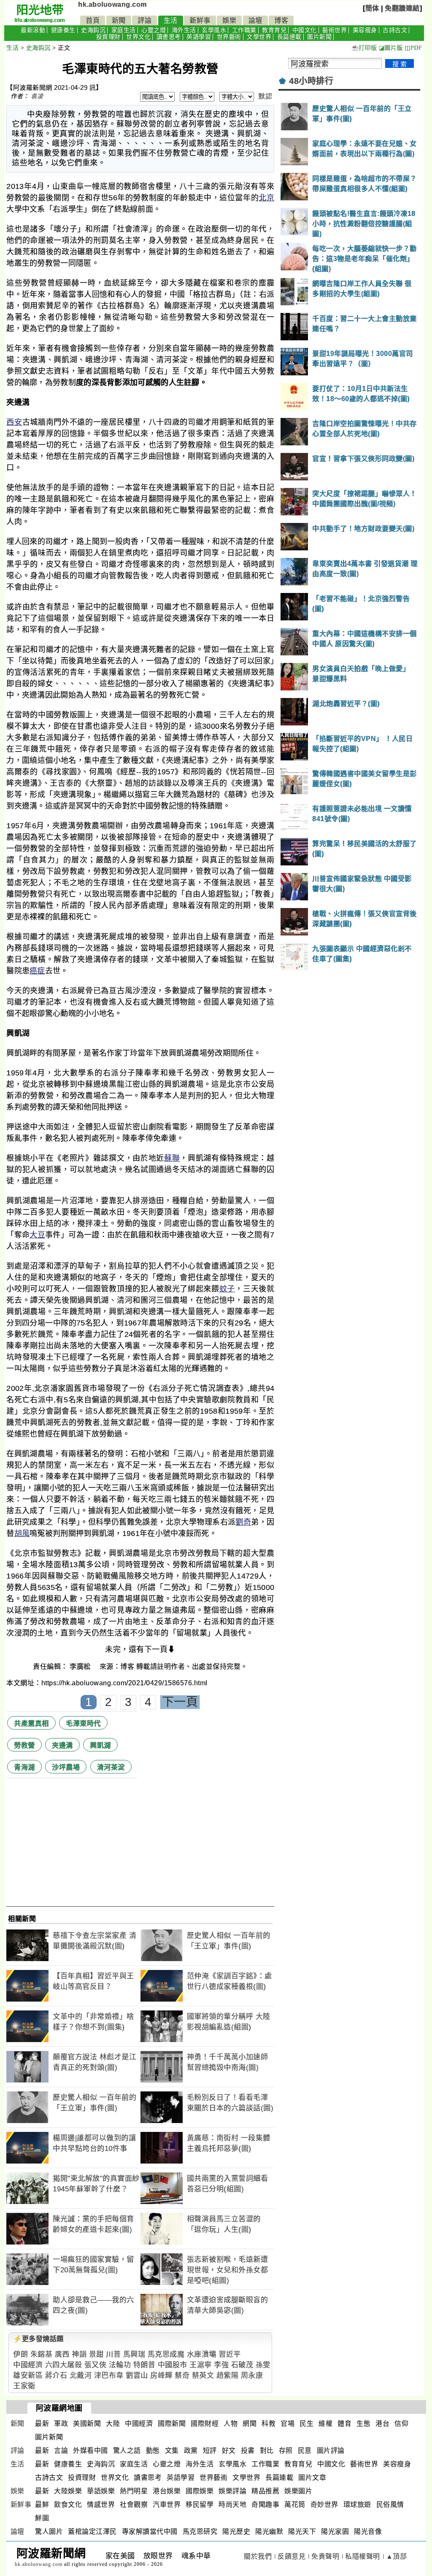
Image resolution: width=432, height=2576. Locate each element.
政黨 (191, 2451)
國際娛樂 (200, 2491)
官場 (288, 2424)
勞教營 (24, 1745)
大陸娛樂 (68, 2491)
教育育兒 (274, 30)
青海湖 (24, 1767)
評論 (144, 20)
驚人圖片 (49, 2532)
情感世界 (101, 2505)
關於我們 (258, 2556)
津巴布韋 (109, 2375)
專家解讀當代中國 (150, 2532)
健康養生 (63, 30)
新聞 (119, 20)
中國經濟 (28, 2365)
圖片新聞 (319, 37)
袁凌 (37, 96)
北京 (266, 198)
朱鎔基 (42, 2354)
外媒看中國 (90, 2451)
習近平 (230, 2354)
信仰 (401, 2424)
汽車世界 (167, 2505)
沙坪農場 (66, 1767)
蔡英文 (203, 2375)
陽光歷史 (236, 2532)
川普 (113, 2354)
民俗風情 (390, 2505)
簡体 (372, 8)
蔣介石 (56, 2375)
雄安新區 (28, 2375)
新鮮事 (200, 20)
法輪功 (120, 2365)
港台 (382, 2424)
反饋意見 (292, 2556)
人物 (231, 2424)
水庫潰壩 (202, 2354)
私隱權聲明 (363, 2556)
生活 (171, 20)
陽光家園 (335, 2532)
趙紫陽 (228, 2375)
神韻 (79, 2354)
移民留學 (200, 2505)
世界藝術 (229, 37)
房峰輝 (161, 2375)
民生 (306, 2424)
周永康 (252, 2375)
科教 (269, 2424)
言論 (61, 2451)
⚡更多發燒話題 (38, 2339)
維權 (325, 2424)
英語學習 (199, 37)
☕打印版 (364, 48)
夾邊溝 (62, 1745)
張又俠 (96, 2365)
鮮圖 (42, 2518)
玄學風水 (214, 30)
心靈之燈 (154, 30)
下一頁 (180, 1702)
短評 (210, 2451)
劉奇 (243, 1522)
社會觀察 (134, 2505)
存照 (286, 2451)
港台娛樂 (167, 2491)
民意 (305, 2451)
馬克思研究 (200, 2532)
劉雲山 (137, 2375)
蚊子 (227, 1289)
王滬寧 (201, 2365)
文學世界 (259, 37)
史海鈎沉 (93, 30)
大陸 (113, 2424)
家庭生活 (124, 30)
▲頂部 (397, 2556)
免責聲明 (325, 2556)
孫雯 (263, 2365)
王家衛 (24, 2386)
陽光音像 (368, 2532)
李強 (221, 2365)
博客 (281, 20)
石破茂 (242, 2365)
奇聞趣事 (265, 2505)
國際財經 (205, 2424)
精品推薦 (265, 2491)
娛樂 (229, 20)
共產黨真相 (31, 1723)
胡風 (22, 1533)
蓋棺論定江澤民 (92, 2532)
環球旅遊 (357, 2505)
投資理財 (108, 37)
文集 (172, 2451)
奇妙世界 (324, 2505)
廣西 (62, 2354)
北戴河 (81, 2375)
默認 (265, 96)
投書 (248, 2451)
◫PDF (413, 48)
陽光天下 (302, 2532)
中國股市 (173, 2365)
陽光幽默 (269, 2532)
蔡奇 (182, 2375)
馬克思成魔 (166, 2354)
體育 (344, 2424)
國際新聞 (172, 2424)
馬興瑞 (134, 2354)
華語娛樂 (101, 2491)
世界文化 (138, 37)
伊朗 (20, 2354)
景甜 (96, 2354)
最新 (42, 2424)
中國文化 (305, 30)
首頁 (93, 20)
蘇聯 (172, 1158)
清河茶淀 (111, 1767)
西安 (14, 422)
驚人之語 (127, 2451)
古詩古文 (395, 30)
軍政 (61, 2424)
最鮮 (42, 2505)
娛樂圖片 (298, 2491)
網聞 (250, 2424)
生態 (363, 2424)
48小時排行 (311, 81)
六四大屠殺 (64, 2365)
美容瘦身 (365, 30)
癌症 (37, 971)
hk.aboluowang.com (112, 4)
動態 (153, 2451)
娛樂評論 (232, 2491)
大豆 (37, 1235)
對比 (267, 2451)
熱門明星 (134, 2491)
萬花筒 (295, 2505)
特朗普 (144, 2365)
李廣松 (81, 1667)
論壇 (255, 20)
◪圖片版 (391, 48)
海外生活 (184, 30)
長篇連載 (289, 37)
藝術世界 (335, 30)
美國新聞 (87, 2424)
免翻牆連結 (402, 8)
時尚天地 (232, 2505)
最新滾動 (33, 30)
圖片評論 (331, 2451)
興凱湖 (100, 1745)
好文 (229, 2451)
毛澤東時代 (83, 1723)
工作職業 (244, 30)
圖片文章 (312, 2478)
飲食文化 (68, 2505)
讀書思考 (169, 37)
